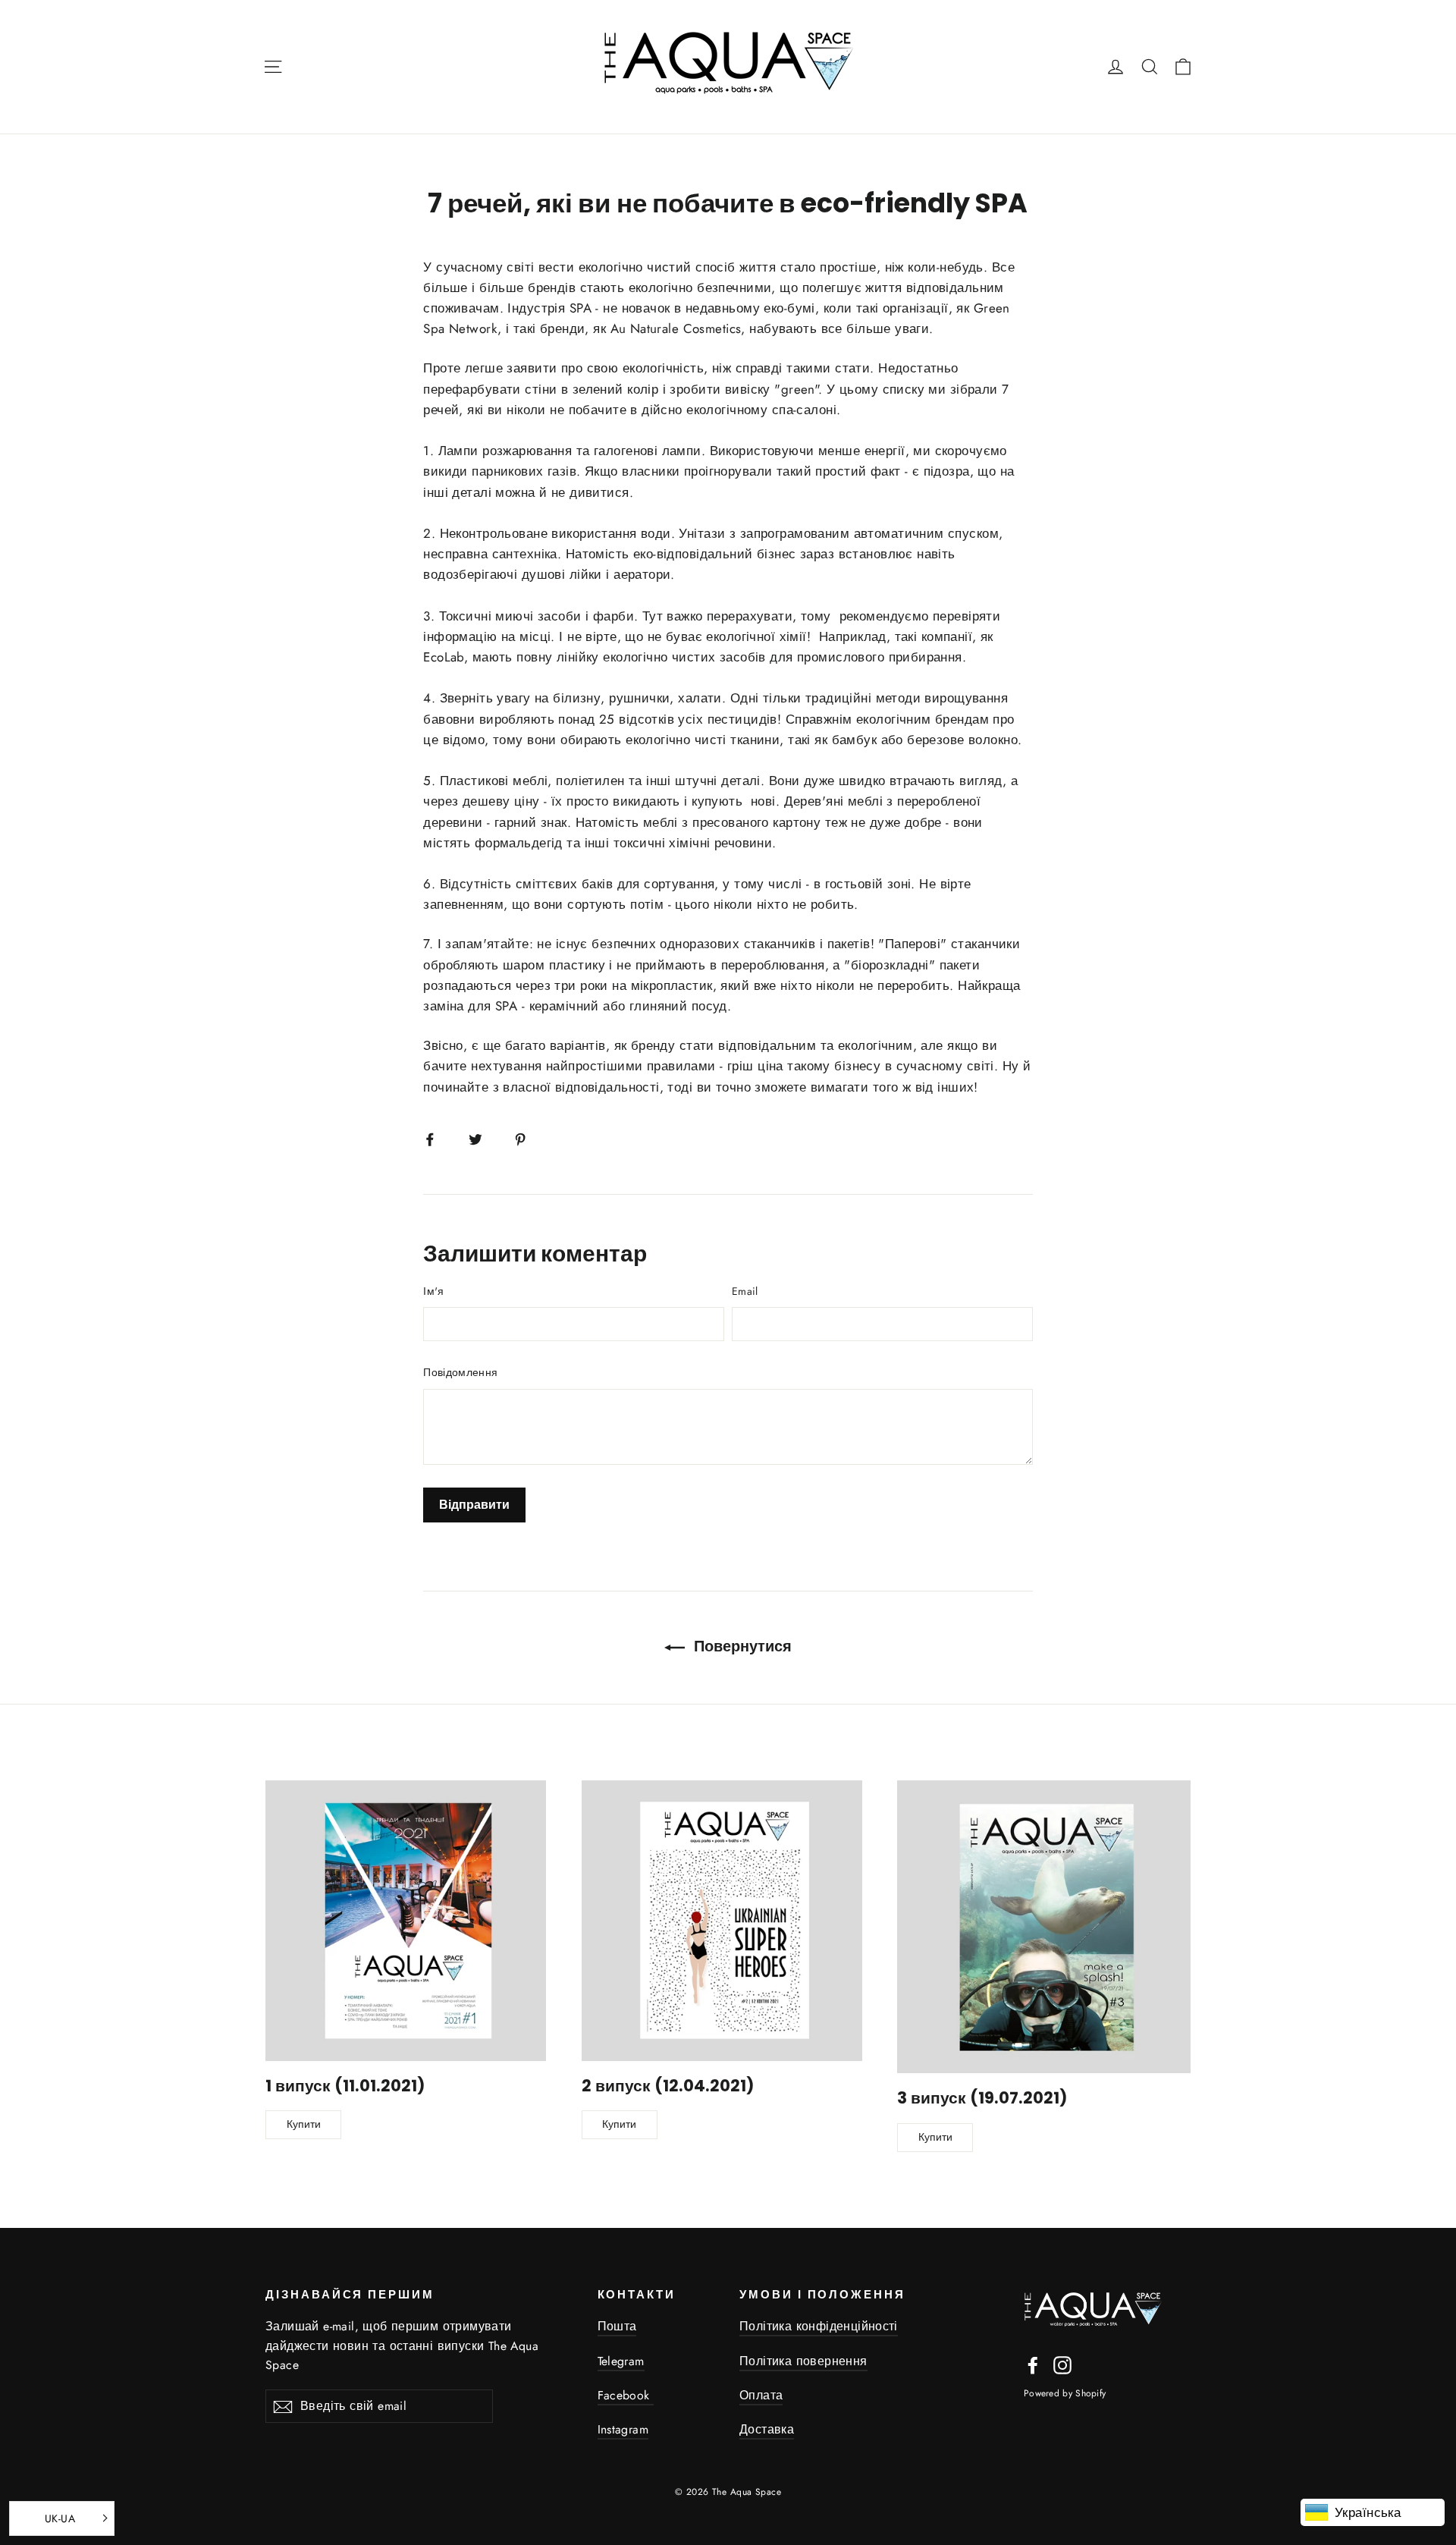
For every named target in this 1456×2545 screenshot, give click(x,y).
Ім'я (433, 1291)
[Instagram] (1062, 2364)
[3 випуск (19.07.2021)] (1044, 1927)
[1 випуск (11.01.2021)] (406, 1921)
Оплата (761, 2395)
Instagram (623, 2429)
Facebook (626, 2395)
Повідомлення (460, 1372)
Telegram (621, 2361)
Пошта (617, 2326)
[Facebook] (1033, 2364)
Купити (304, 2124)
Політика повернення (803, 2361)
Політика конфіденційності (819, 2326)
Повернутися (741, 1646)
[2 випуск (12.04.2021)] (722, 1921)
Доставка (767, 2429)
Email (745, 1291)
